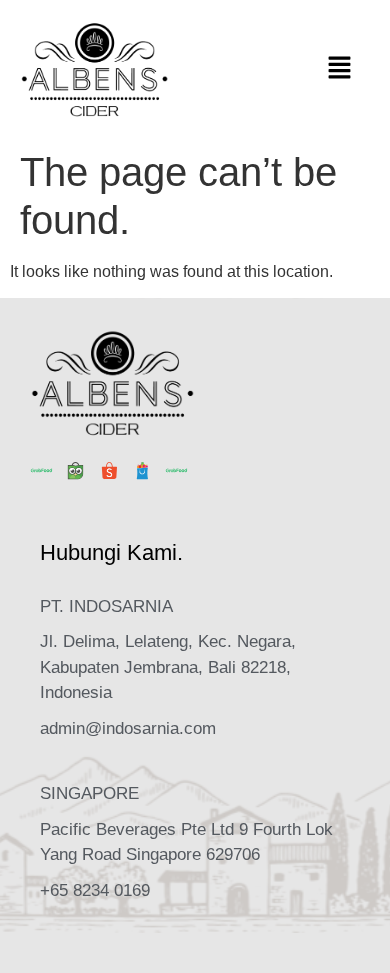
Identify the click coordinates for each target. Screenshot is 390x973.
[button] (340, 70)
